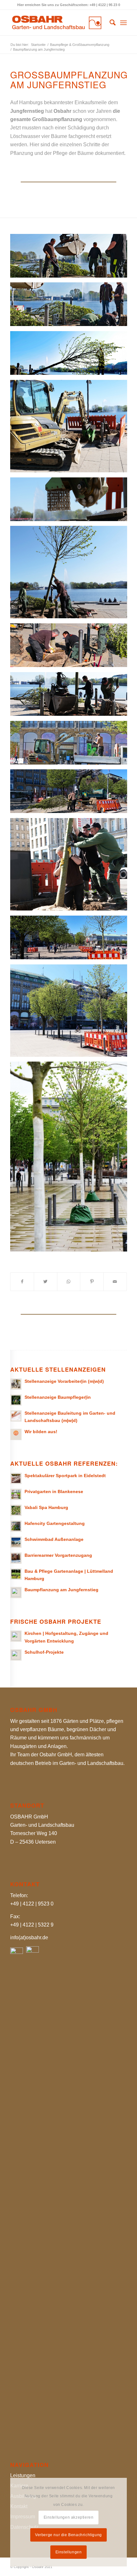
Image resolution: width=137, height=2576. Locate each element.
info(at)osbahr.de (29, 1937)
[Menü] (123, 23)
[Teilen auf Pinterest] (92, 1281)
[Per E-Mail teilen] (115, 1281)
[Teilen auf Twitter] (46, 1281)
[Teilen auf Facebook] (22, 1281)
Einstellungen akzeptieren (69, 2517)
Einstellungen (69, 2552)
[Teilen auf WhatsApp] (69, 1281)
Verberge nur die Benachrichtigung (68, 2535)
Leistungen (23, 2475)
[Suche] (109, 23)
